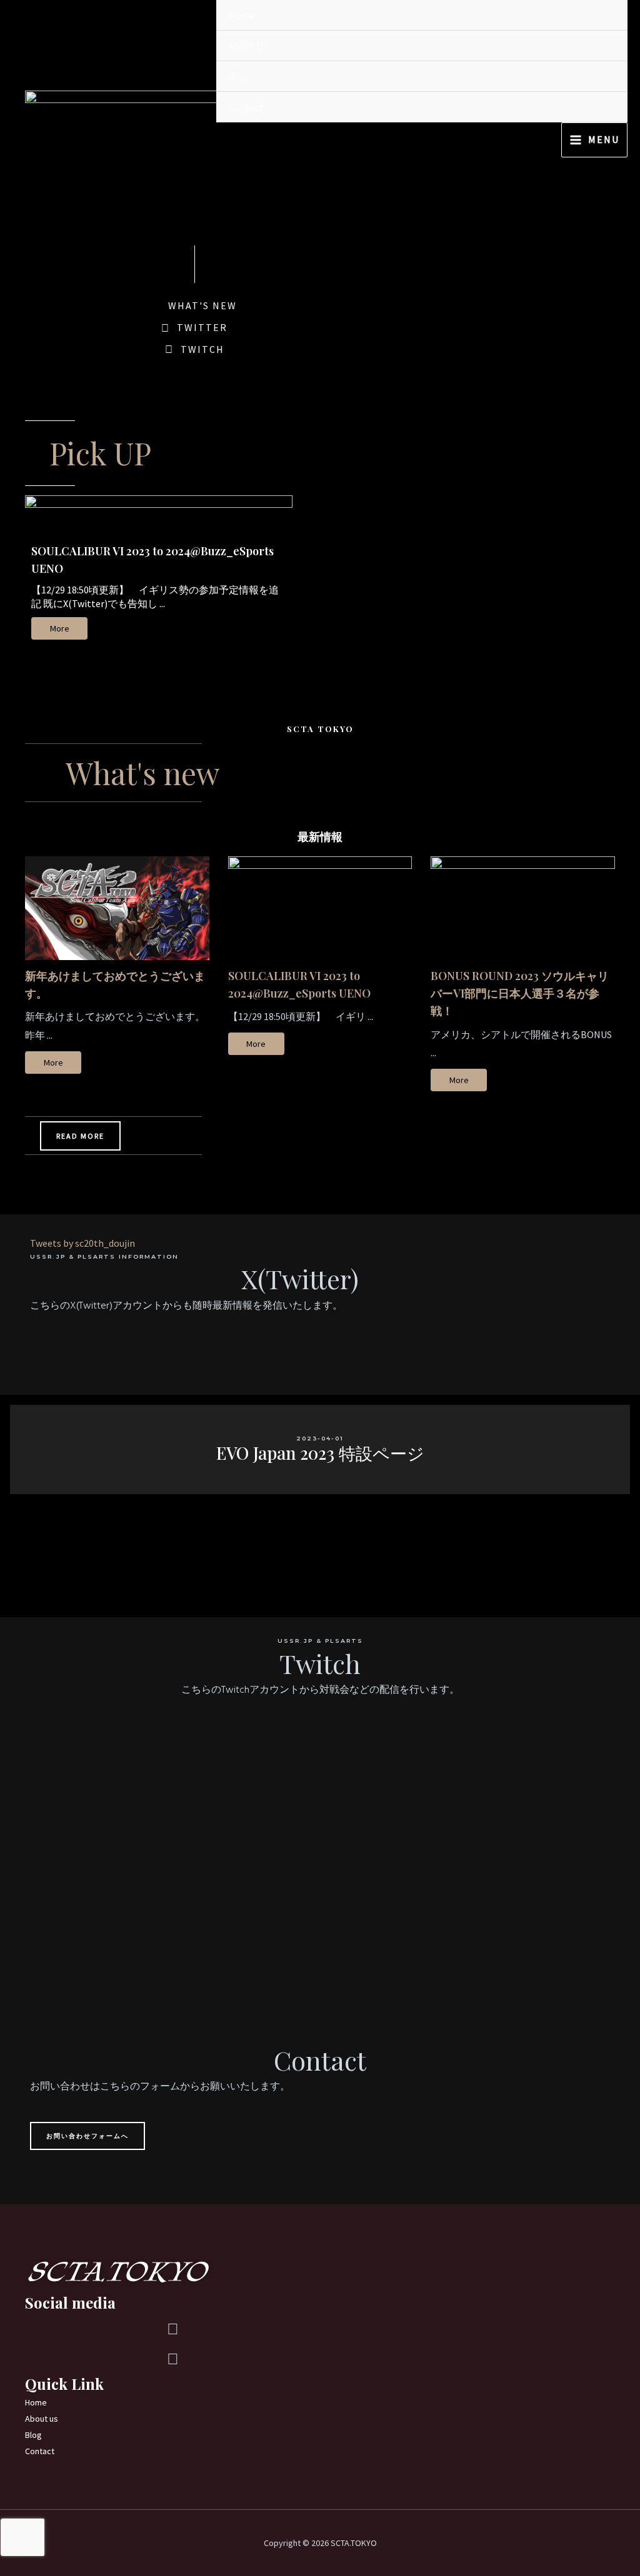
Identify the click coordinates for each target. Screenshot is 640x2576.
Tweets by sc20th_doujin (82, 1243)
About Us (248, 46)
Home (242, 15)
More (60, 628)
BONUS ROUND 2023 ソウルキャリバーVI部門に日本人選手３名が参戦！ (520, 993)
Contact (246, 107)
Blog (239, 76)
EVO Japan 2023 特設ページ (320, 1453)
